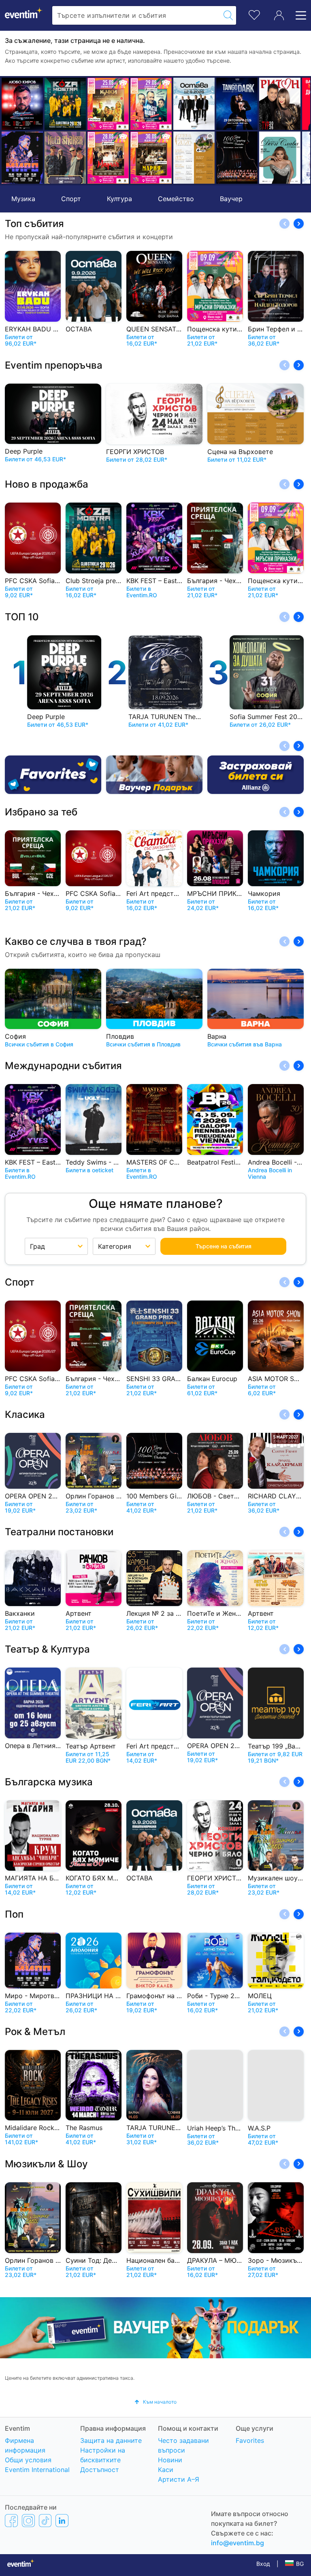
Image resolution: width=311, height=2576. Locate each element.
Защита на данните (111, 2440)
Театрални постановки (59, 1532)
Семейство (176, 199)
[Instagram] (28, 2520)
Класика (25, 1414)
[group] (155, 2328)
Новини (170, 2460)
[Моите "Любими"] (254, 14)
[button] (11, 131)
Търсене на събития (224, 1246)
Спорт (71, 199)
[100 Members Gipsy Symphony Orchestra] (225, 158)
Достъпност (100, 2470)
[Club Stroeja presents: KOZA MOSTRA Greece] (53, 104)
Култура (119, 199)
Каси (166, 2470)
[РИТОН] (268, 104)
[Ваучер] (154, 775)
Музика (23, 199)
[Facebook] (11, 2520)
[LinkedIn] (62, 2520)
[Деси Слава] (268, 158)
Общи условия (28, 2460)
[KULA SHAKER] (53, 158)
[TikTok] (45, 2520)
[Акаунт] (279, 15)
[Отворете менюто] (298, 15)
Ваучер (231, 199)
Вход (263, 2564)
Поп (14, 1914)
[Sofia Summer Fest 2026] (96, 104)
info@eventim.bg (238, 2543)
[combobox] (136, 15)
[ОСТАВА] (182, 104)
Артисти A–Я (179, 2479)
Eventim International (37, 2470)
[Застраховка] (256, 775)
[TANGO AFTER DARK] (225, 104)
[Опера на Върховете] (182, 158)
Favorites (250, 2440)
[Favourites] (53, 775)
